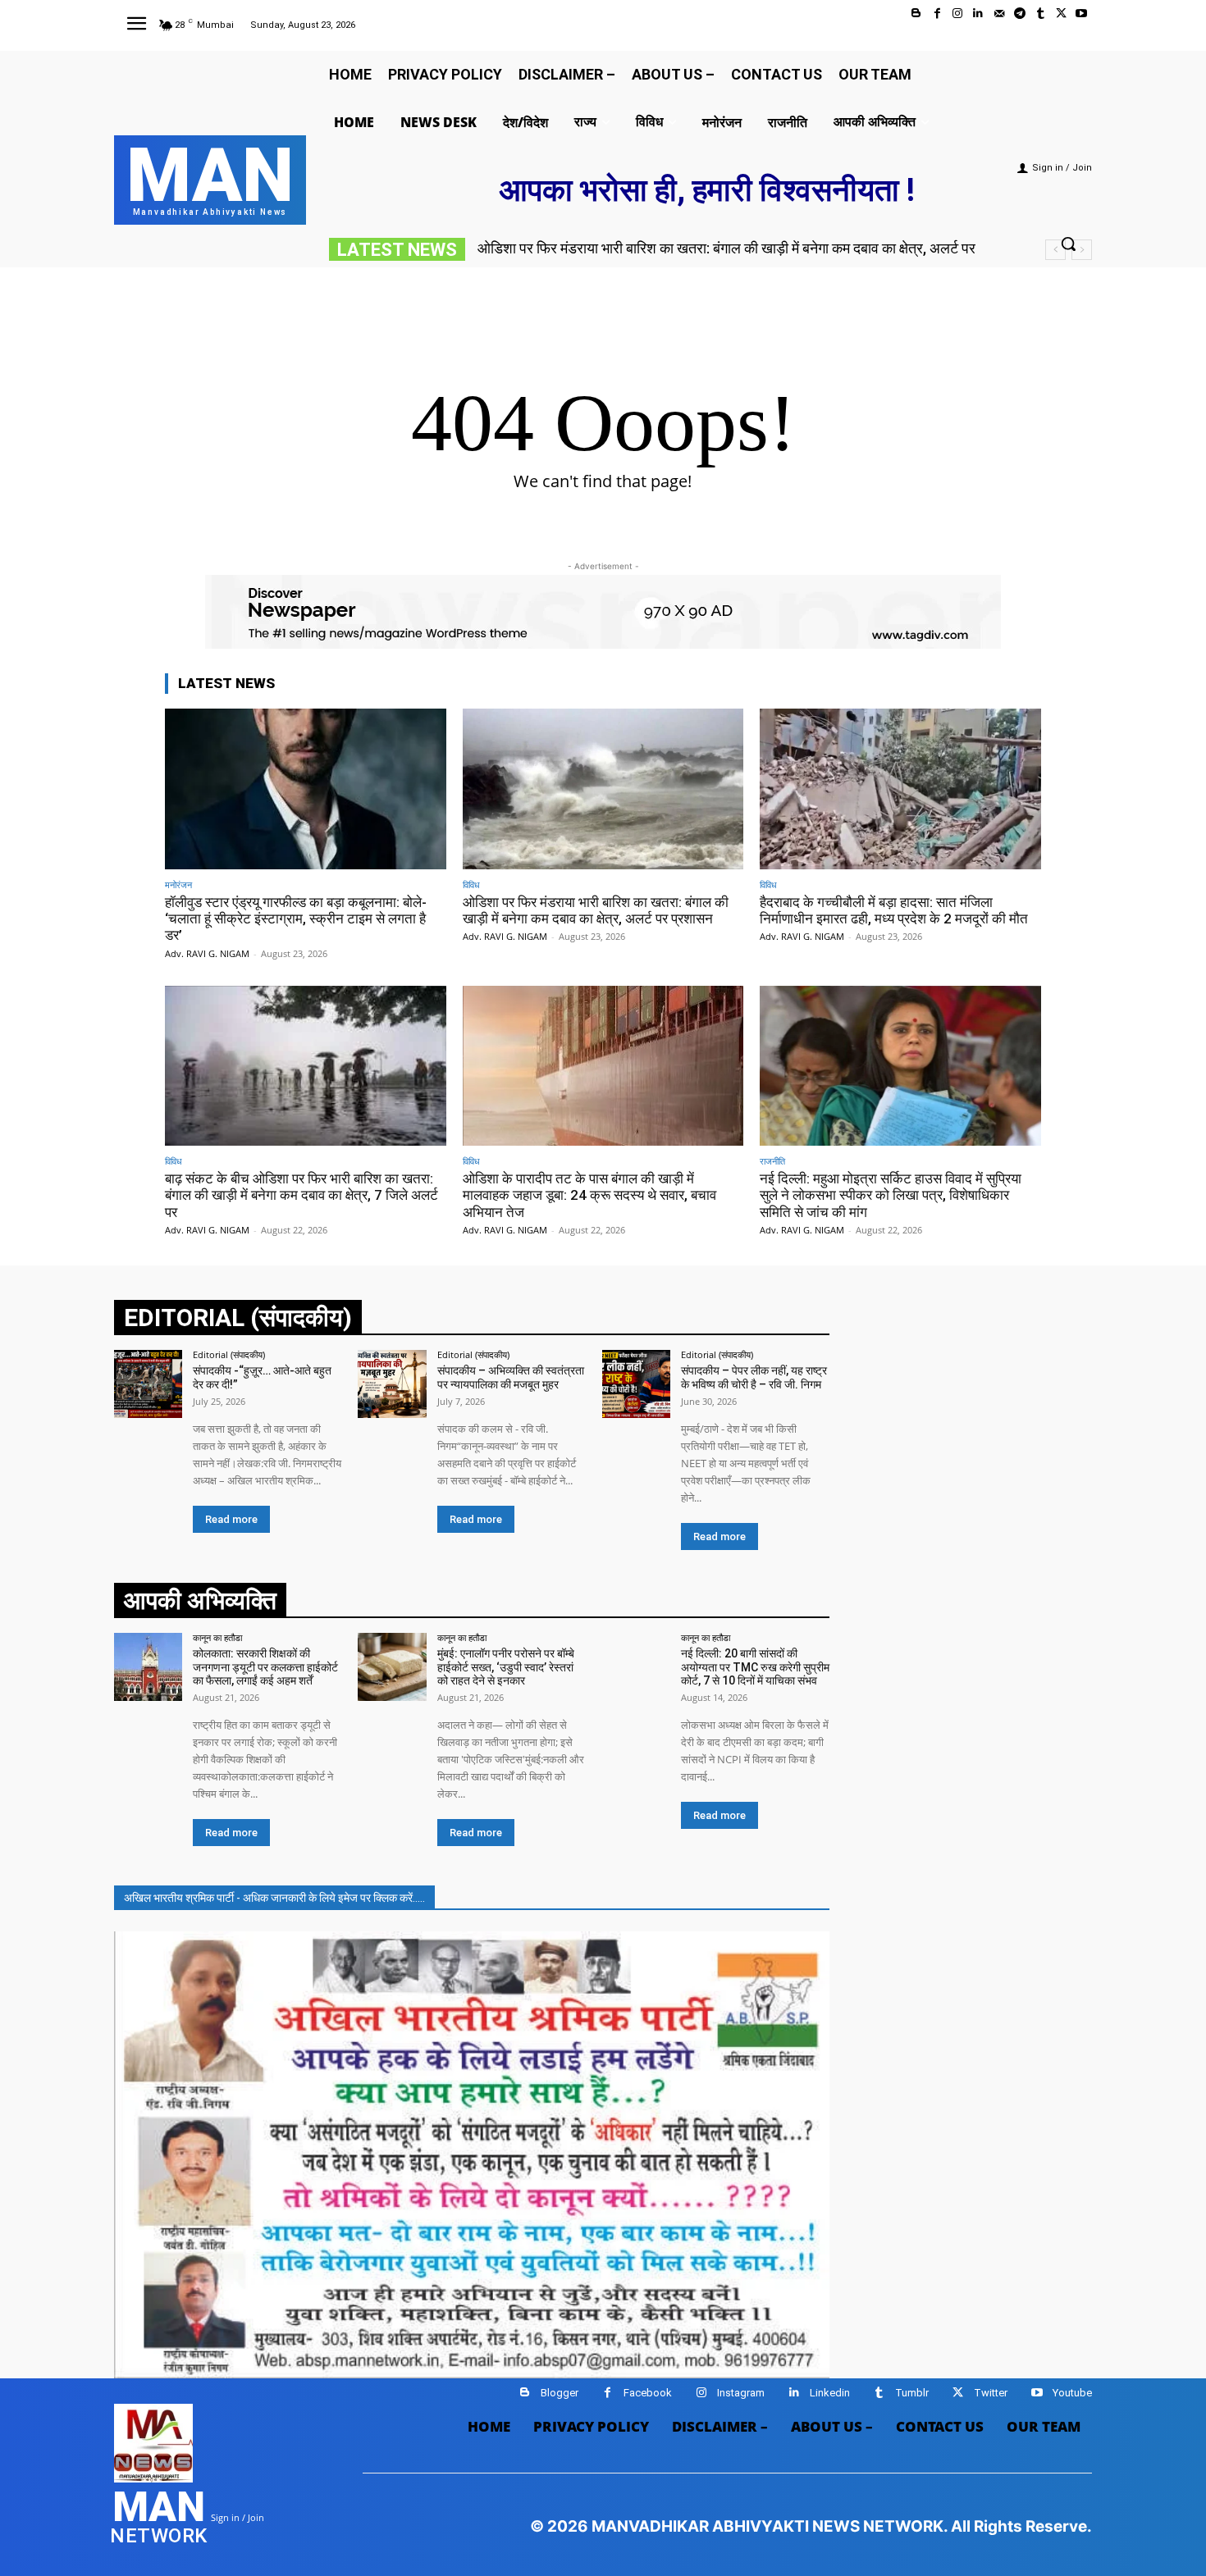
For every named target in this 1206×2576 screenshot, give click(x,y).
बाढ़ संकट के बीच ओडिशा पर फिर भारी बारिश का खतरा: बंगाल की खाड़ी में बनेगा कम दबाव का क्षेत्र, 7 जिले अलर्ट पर (301, 1195)
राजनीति (772, 1161)
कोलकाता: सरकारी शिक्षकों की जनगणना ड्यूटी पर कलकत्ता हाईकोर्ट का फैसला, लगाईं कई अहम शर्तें (265, 1667)
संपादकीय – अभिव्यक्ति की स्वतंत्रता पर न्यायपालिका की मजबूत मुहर (511, 1377)
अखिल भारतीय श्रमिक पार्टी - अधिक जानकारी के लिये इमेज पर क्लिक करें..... (274, 1898)
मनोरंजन (178, 885)
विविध (471, 885)
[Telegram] (1019, 14)
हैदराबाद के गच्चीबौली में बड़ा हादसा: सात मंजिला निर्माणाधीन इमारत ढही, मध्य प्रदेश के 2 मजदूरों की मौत (894, 910)
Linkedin (830, 2393)
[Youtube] (1082, 14)
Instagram (741, 2393)
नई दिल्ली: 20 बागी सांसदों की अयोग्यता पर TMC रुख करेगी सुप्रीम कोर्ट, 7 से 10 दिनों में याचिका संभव (755, 1667)
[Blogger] (916, 14)
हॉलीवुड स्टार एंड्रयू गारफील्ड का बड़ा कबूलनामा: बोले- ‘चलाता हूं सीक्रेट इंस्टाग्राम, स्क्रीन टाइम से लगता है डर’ (296, 919)
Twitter (991, 2393)
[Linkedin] (978, 14)
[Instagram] (958, 14)
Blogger (560, 2393)
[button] (1068, 244)
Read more (231, 1519)
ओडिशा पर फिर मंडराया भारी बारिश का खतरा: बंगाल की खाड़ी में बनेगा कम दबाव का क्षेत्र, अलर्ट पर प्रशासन (596, 910)
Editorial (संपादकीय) (229, 1354)
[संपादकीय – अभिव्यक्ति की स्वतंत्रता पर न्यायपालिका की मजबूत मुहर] (392, 1384)
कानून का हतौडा (217, 1637)
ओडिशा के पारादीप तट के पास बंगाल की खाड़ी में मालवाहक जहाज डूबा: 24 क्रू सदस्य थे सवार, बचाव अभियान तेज (589, 1195)
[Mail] (999, 14)
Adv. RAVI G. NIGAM (207, 953)
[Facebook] (937, 14)
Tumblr (912, 2393)
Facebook (648, 2393)
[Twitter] (1061, 14)
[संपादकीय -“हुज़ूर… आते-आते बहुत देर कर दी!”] (148, 1384)
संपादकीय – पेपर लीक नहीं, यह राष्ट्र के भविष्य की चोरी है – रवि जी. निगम (754, 1377)
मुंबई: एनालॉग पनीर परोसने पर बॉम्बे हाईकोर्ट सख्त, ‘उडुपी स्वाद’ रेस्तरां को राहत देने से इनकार (506, 1667)
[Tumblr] (1040, 14)
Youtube (1072, 2393)
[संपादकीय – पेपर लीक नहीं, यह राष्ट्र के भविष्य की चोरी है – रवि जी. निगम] (636, 1384)
